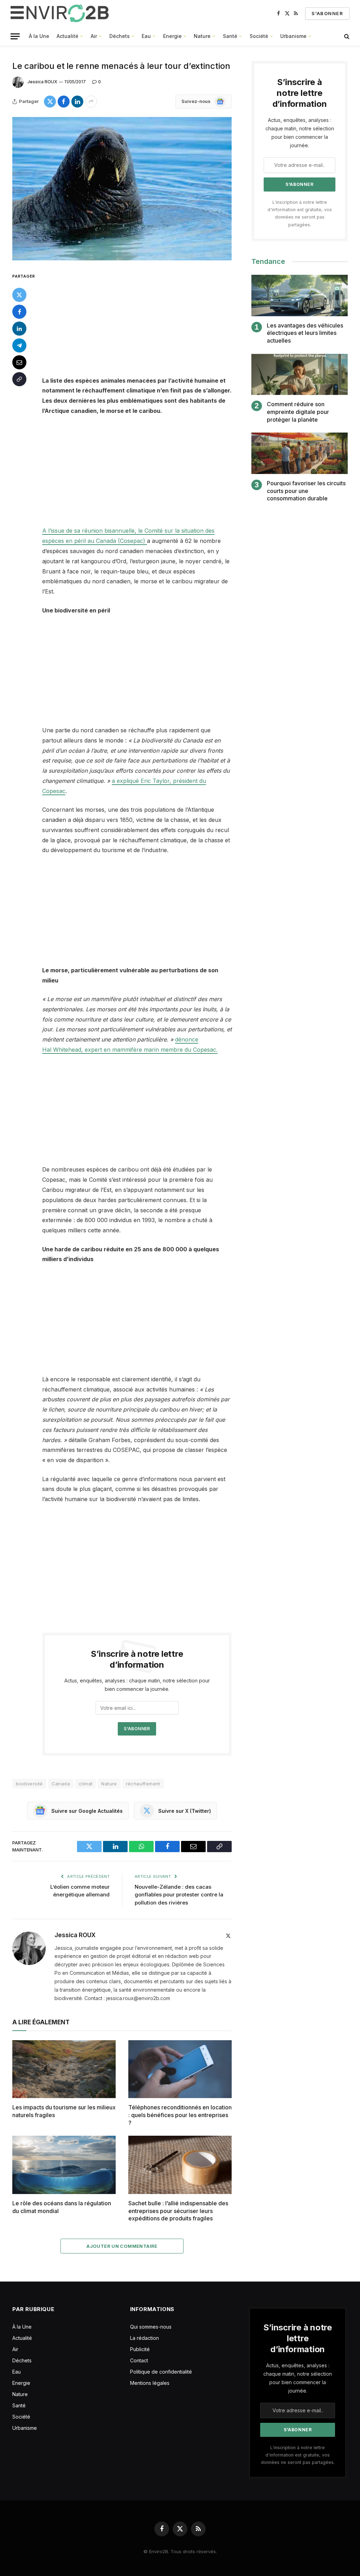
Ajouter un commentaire (122, 2246)
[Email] (19, 362)
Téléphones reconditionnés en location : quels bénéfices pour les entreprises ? (180, 2115)
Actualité (67, 36)
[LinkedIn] (19, 329)
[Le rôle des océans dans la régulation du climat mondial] (64, 2165)
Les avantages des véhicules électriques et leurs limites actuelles (305, 333)
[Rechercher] (346, 36)
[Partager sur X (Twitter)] (50, 102)
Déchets (120, 36)
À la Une (39, 36)
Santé (230, 36)
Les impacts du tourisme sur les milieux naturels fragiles (64, 2111)
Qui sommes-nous (151, 2327)
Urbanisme (293, 36)
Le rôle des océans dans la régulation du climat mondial (62, 2207)
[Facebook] (19, 312)
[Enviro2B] (61, 13)
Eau (146, 36)
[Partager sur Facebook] (64, 102)
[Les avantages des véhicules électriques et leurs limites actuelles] (300, 295)
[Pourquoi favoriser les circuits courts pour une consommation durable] (300, 453)
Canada (61, 1784)
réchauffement (143, 1784)
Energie (172, 36)
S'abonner (327, 13)
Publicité (140, 2349)
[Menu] (15, 36)
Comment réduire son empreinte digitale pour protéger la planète (298, 412)
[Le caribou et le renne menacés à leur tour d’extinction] (122, 189)
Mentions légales (150, 2383)
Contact (139, 2360)
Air (94, 36)
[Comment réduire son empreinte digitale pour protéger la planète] (300, 374)
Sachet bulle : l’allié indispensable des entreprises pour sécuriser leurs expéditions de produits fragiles (178, 2211)
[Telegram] (19, 345)
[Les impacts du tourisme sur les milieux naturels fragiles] (64, 2069)
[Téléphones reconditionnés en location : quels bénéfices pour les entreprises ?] (180, 2069)
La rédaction (144, 2338)
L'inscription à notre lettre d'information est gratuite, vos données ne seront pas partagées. (298, 2455)
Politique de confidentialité (161, 2372)
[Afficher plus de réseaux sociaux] (91, 102)
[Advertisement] (152, 324)
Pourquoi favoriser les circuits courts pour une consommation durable (306, 491)
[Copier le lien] (19, 379)
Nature (202, 36)
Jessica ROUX (42, 82)
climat (86, 1784)
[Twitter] (19, 295)
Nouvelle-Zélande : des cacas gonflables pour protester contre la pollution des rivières (179, 1895)
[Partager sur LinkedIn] (77, 102)
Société (259, 36)
